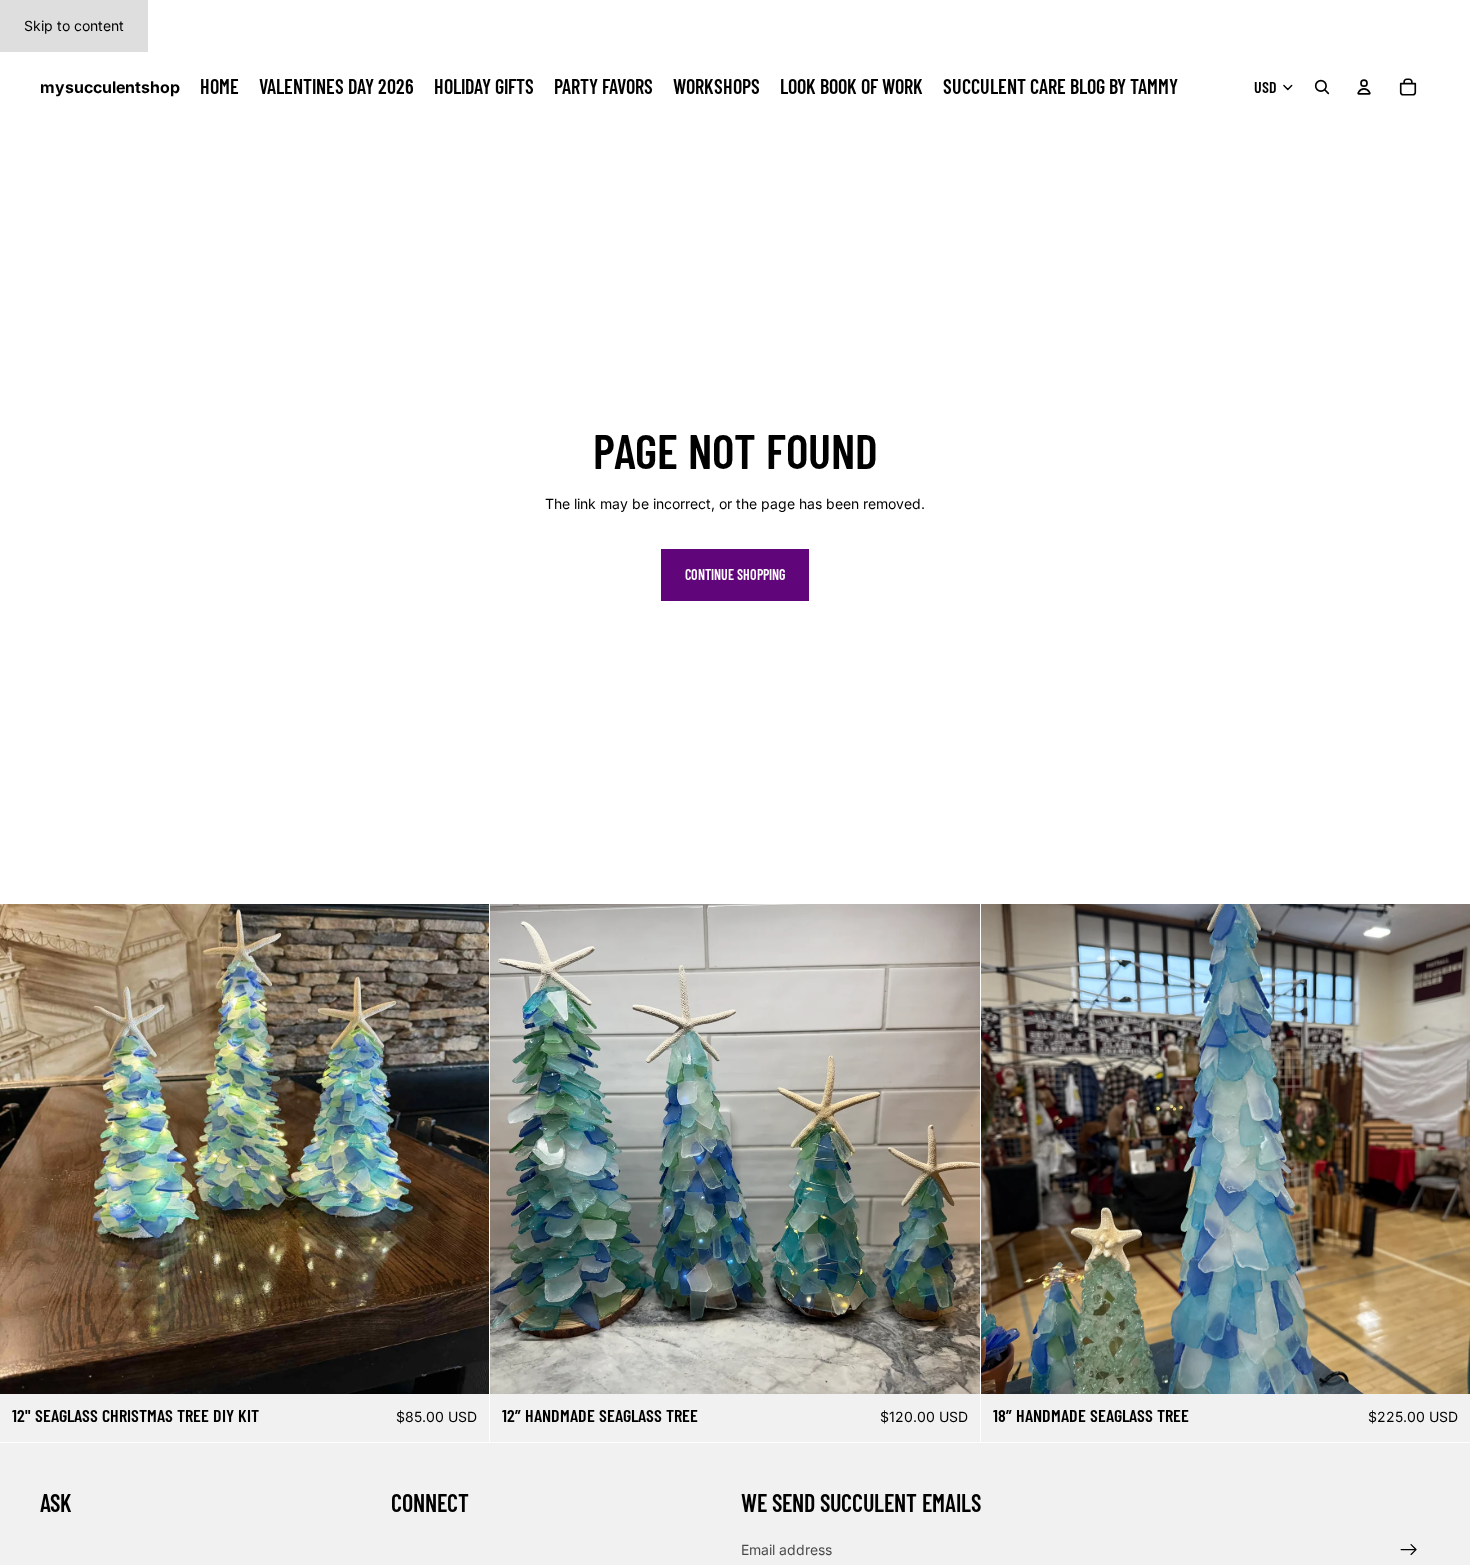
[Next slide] (950, 1149)
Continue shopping (735, 574)
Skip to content (74, 25)
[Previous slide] (520, 1149)
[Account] (1364, 87)
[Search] (1322, 87)
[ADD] (459, 1364)
